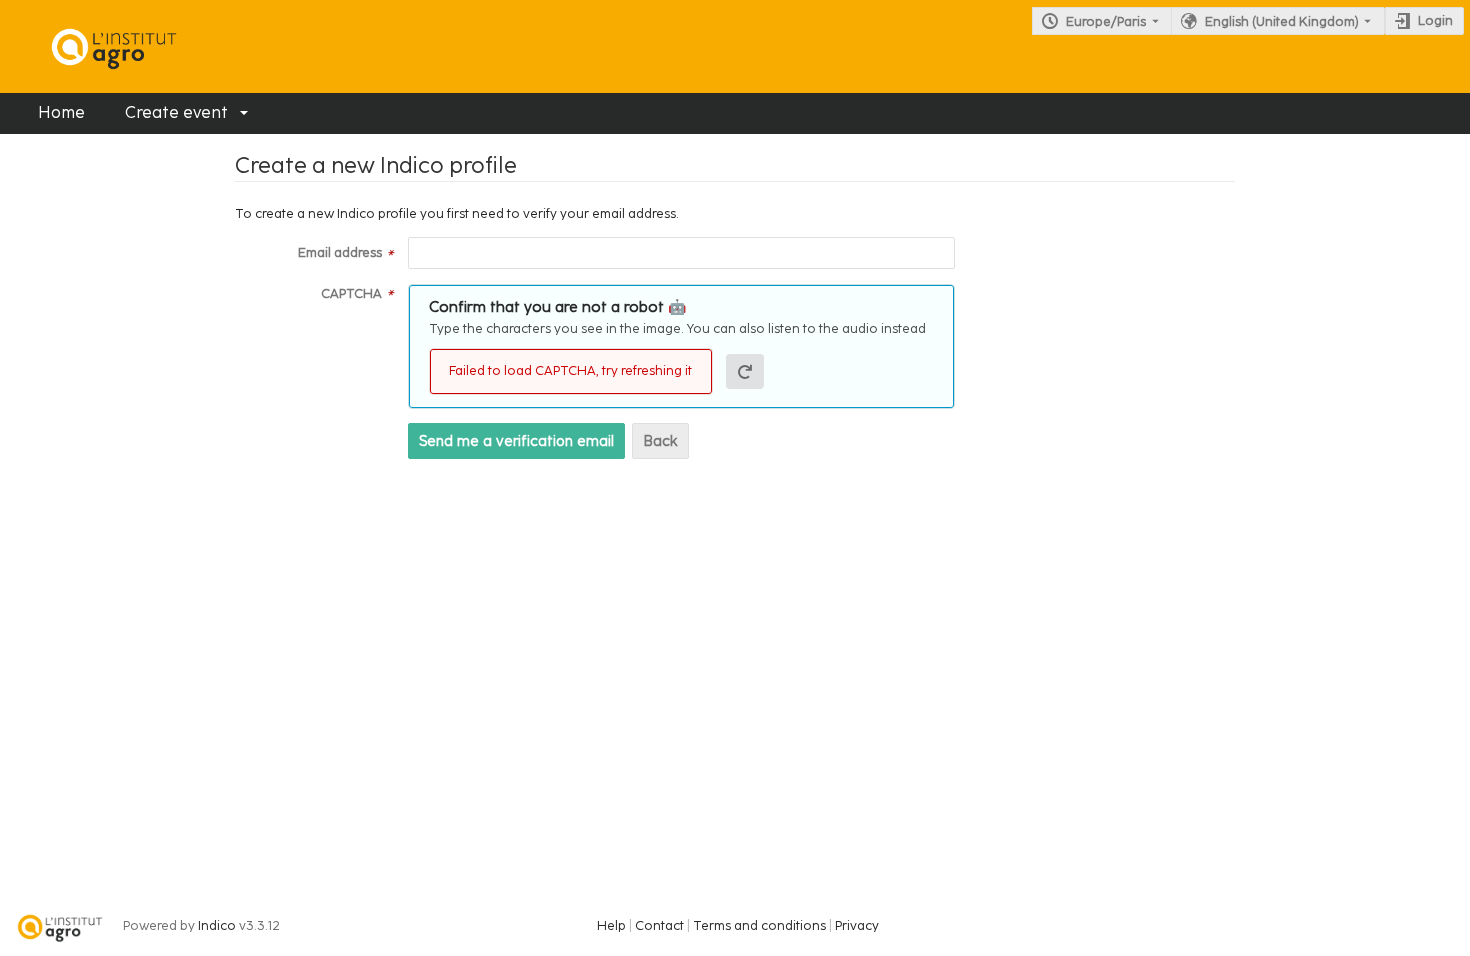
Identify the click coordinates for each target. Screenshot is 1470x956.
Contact (659, 925)
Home (61, 112)
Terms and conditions (759, 925)
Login (1435, 20)
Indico (217, 925)
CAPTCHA (351, 293)
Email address (340, 252)
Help (611, 925)
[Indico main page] (94, 46)
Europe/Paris (1106, 21)
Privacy (857, 925)
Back (660, 441)
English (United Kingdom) (1282, 21)
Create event (176, 112)
